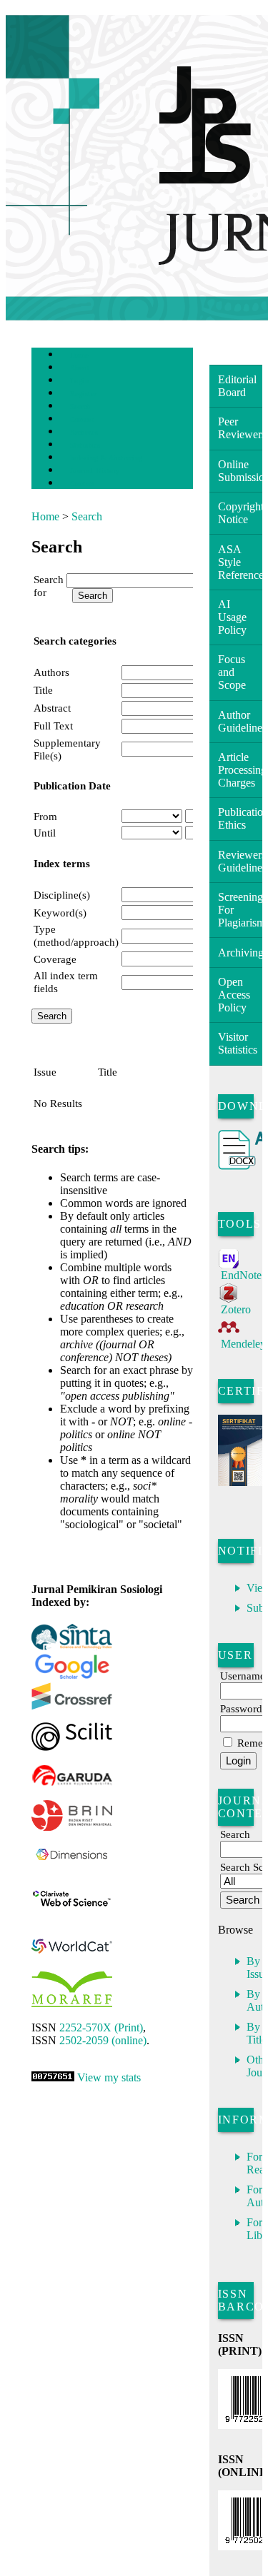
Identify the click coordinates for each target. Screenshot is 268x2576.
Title (43, 690)
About (80, 368)
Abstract (52, 708)
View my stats (109, 2077)
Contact (83, 484)
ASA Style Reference (240, 562)
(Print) (101, 2027)
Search (80, 406)
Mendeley (243, 1344)
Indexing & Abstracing (106, 458)
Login (80, 381)
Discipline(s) (62, 895)
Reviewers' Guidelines (240, 861)
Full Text (53, 726)
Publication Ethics (240, 818)
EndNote (241, 1275)
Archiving (240, 953)
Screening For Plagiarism (240, 910)
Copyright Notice (240, 513)
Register (83, 394)
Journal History (95, 471)
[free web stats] (53, 2077)
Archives (84, 432)
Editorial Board (237, 386)
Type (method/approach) (76, 935)
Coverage (55, 959)
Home (79, 355)
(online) (103, 2040)
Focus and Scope (232, 672)
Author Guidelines (240, 721)
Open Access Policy (234, 995)
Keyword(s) (60, 913)
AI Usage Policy (232, 617)
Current (82, 419)
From (45, 816)
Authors (51, 672)
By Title (257, 2033)
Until (45, 833)
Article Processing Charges (240, 770)
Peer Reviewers (240, 428)
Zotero (236, 1309)
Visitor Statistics (238, 1043)
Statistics (85, 445)
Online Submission (240, 471)
